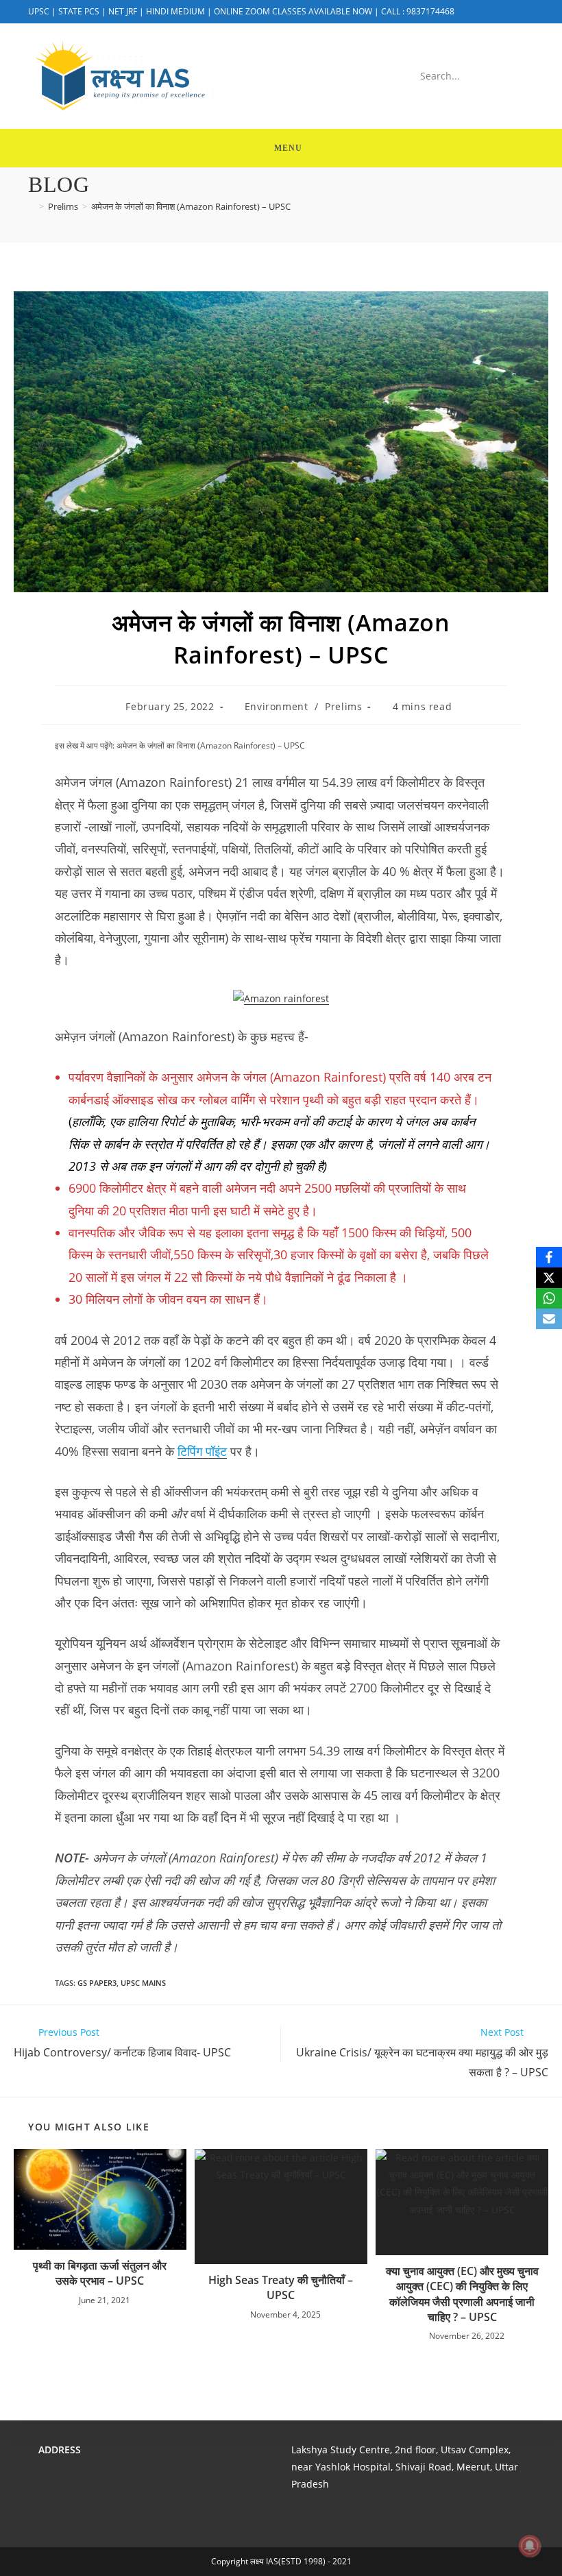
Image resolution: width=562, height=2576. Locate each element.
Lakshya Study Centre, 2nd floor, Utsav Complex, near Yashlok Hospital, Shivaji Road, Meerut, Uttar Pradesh (405, 2467)
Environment (277, 706)
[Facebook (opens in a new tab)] (509, 12)
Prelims (343, 706)
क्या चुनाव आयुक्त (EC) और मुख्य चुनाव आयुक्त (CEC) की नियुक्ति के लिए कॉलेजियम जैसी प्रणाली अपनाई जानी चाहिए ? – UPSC (462, 2294)
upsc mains (143, 1983)
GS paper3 (97, 1983)
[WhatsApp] (549, 1298)
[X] (549, 1278)
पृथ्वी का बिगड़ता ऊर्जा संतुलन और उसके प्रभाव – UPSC (100, 2273)
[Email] (549, 1319)
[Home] (32, 206)
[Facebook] (549, 1257)
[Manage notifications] (530, 2546)
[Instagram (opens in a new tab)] (526, 12)
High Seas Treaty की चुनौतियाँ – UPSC (281, 2287)
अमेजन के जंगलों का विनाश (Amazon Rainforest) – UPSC (191, 206)
